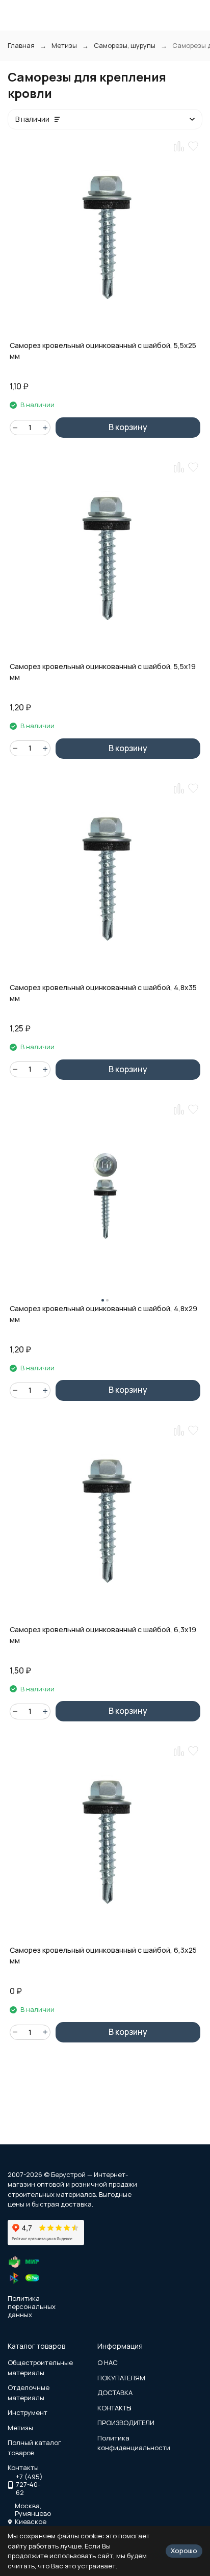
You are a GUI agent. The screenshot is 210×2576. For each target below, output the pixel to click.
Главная (21, 45)
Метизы (64, 45)
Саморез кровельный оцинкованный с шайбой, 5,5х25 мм (103, 351)
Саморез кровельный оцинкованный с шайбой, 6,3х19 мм (103, 1635)
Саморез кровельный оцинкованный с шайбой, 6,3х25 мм (103, 1955)
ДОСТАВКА (115, 2393)
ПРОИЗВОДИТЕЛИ (126, 2423)
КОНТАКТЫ (114, 2408)
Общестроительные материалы (40, 2368)
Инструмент (28, 2412)
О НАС (108, 2362)
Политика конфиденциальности (134, 2443)
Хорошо (184, 2551)
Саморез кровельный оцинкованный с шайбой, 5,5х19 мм (103, 672)
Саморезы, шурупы (125, 45)
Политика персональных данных (32, 2306)
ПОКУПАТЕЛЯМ (121, 2378)
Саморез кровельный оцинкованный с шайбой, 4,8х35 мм (103, 993)
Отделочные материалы (29, 2393)
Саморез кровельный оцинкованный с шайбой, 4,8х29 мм (103, 1314)
